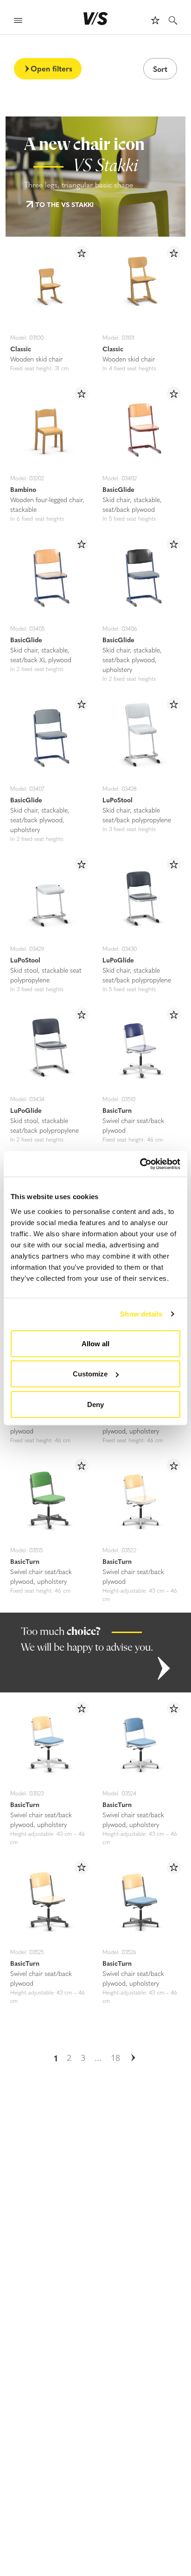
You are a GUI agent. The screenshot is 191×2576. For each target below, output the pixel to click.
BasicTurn (117, 1110)
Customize (90, 1374)
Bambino (23, 489)
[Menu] (18, 22)
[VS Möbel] (96, 19)
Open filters (51, 68)
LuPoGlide (118, 960)
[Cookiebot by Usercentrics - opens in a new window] (140, 1164)
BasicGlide (118, 489)
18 (115, 2058)
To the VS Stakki (64, 204)
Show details (141, 1314)
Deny (95, 1404)
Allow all (95, 1343)
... (98, 2058)
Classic (21, 349)
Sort (160, 69)
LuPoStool (118, 800)
